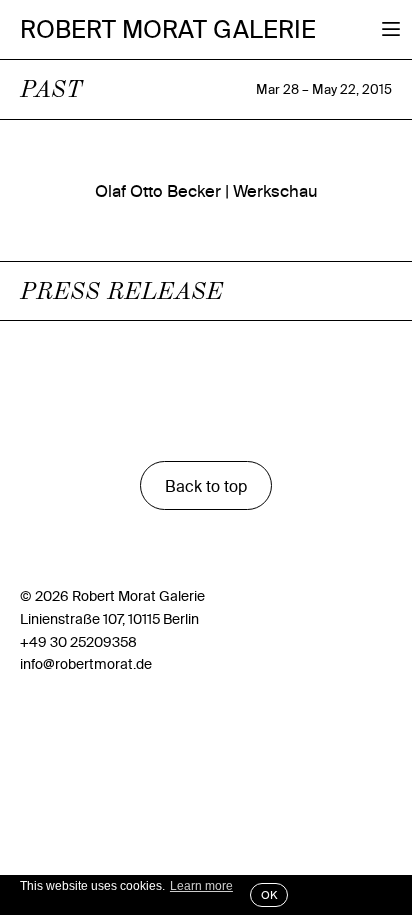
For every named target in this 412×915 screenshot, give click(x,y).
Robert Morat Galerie (168, 29)
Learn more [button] (201, 886)
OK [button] (269, 895)
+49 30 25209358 (78, 642)
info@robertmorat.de (86, 664)
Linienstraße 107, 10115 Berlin (109, 619)
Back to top (206, 486)
